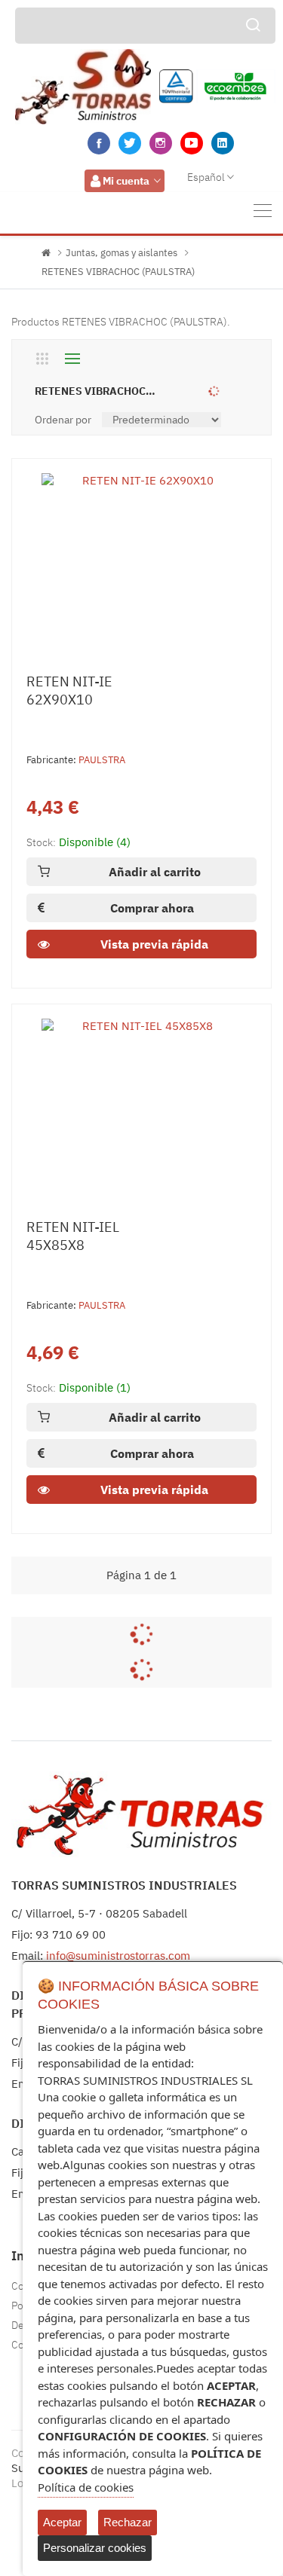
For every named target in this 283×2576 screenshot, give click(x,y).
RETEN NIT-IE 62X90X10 (69, 691)
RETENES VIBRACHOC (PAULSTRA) (118, 272)
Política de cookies (86, 2487)
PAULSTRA (102, 760)
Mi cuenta (126, 181)
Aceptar (62, 2522)
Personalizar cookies (95, 2548)
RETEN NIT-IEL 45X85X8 (73, 1236)
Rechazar (128, 2522)
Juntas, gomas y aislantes (122, 253)
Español (206, 177)
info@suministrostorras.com (118, 1956)
